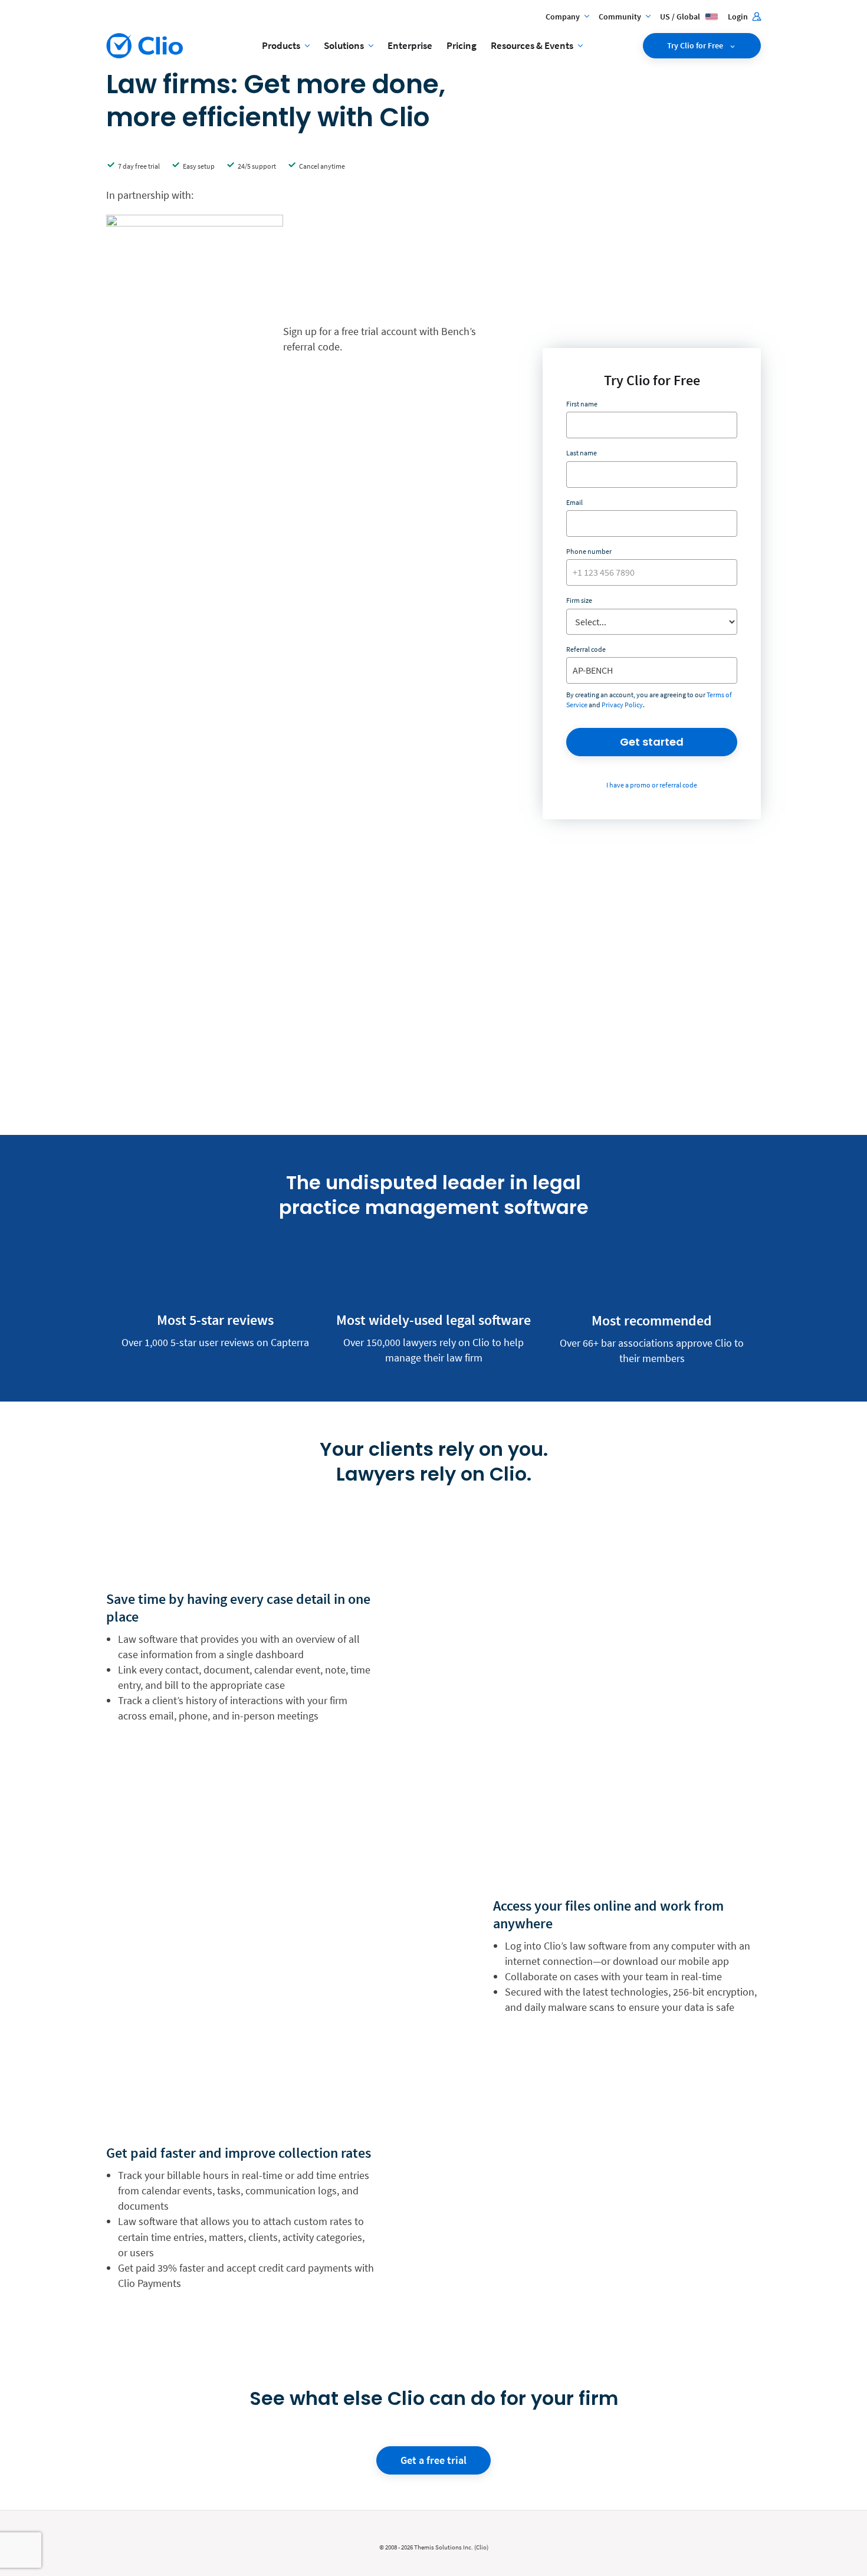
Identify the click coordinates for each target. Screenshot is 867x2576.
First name (582, 404)
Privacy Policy (622, 705)
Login (739, 17)
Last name (582, 453)
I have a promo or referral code (652, 785)
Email (574, 502)
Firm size (579, 600)
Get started (652, 742)
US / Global (681, 17)
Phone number (589, 551)
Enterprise (410, 45)
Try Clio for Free (696, 45)
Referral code (586, 649)
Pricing (462, 45)
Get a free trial (433, 2460)
